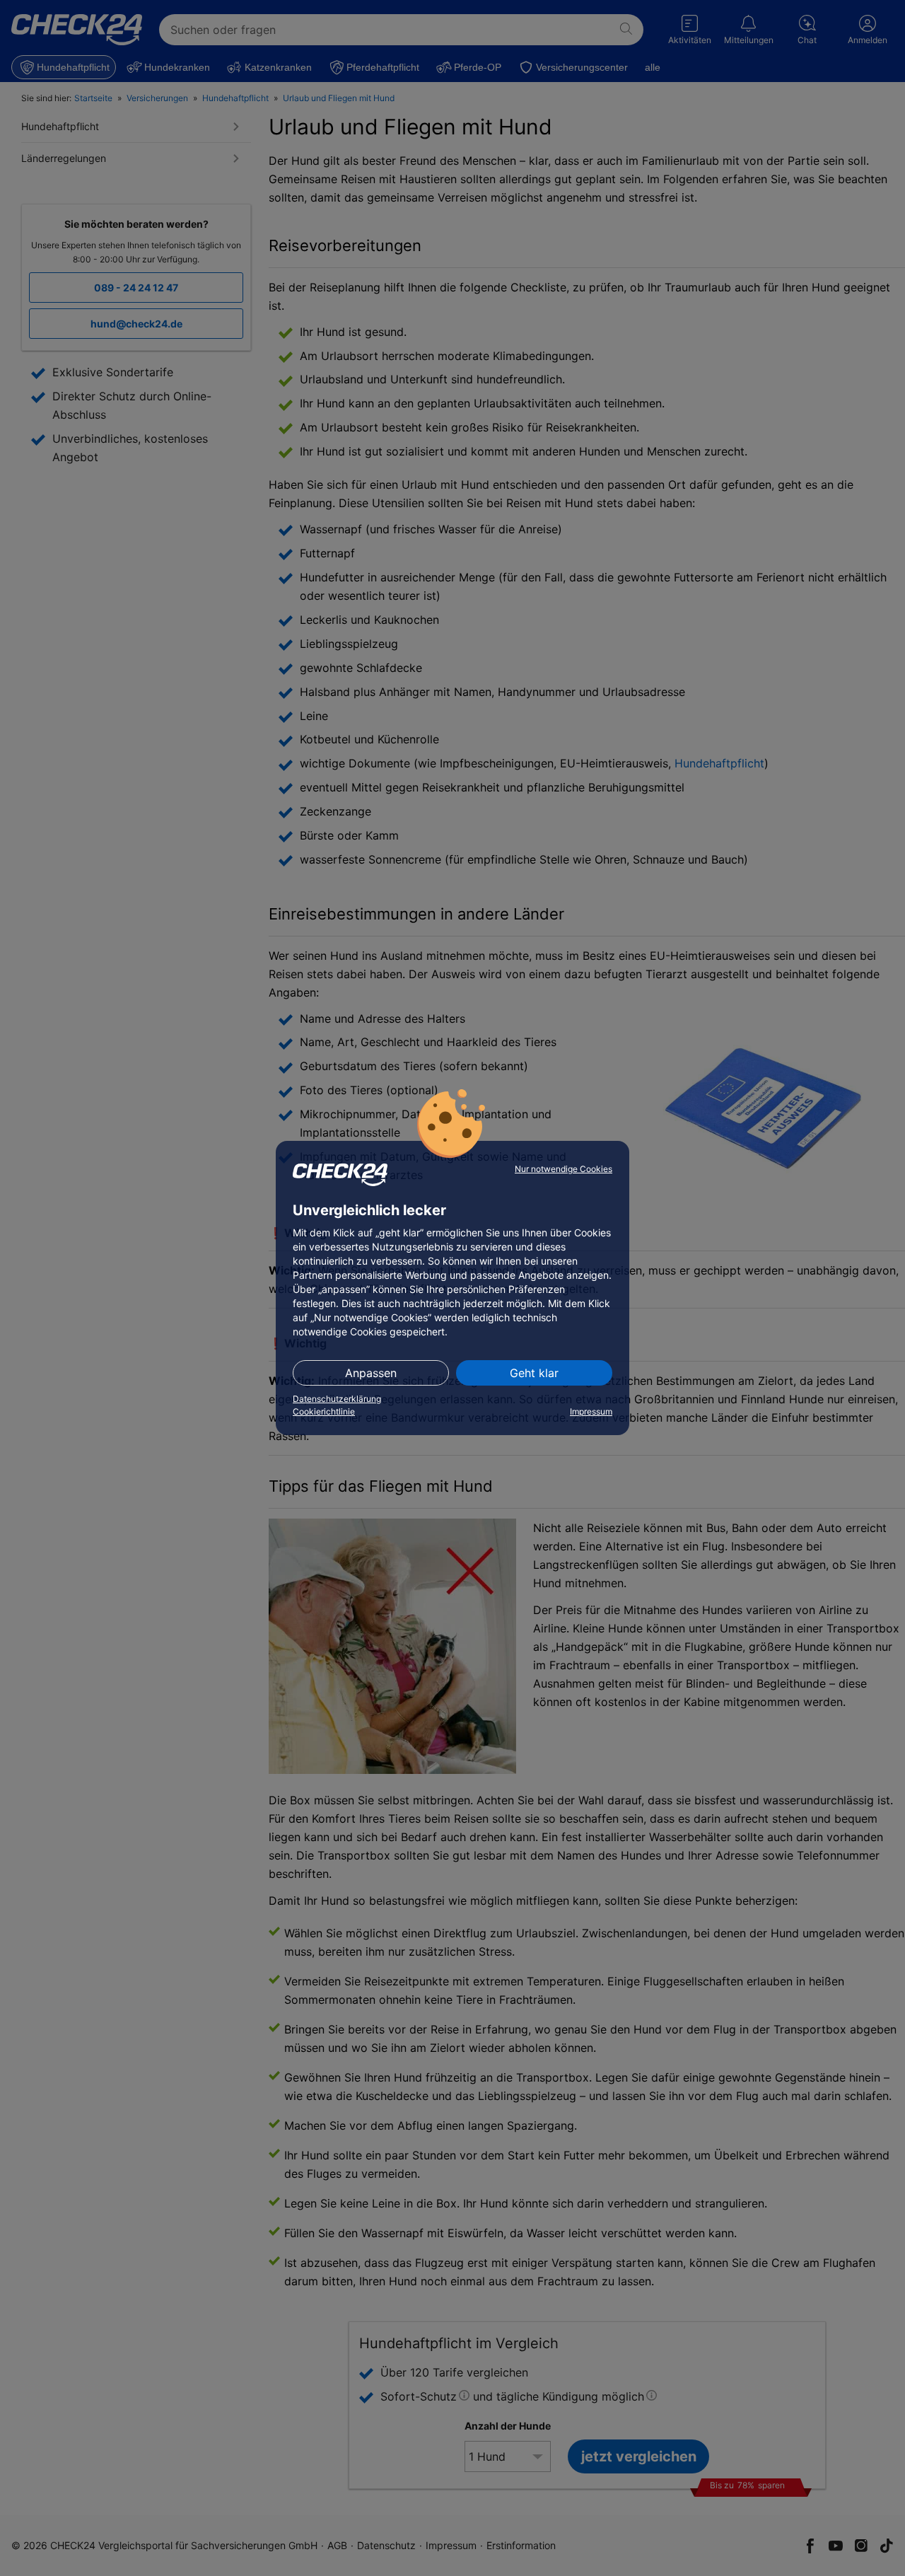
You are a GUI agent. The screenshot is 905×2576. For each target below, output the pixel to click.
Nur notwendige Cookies (564, 1169)
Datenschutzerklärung (337, 1399)
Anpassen (371, 1373)
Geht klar (534, 1373)
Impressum (591, 1411)
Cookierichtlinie (324, 1411)
